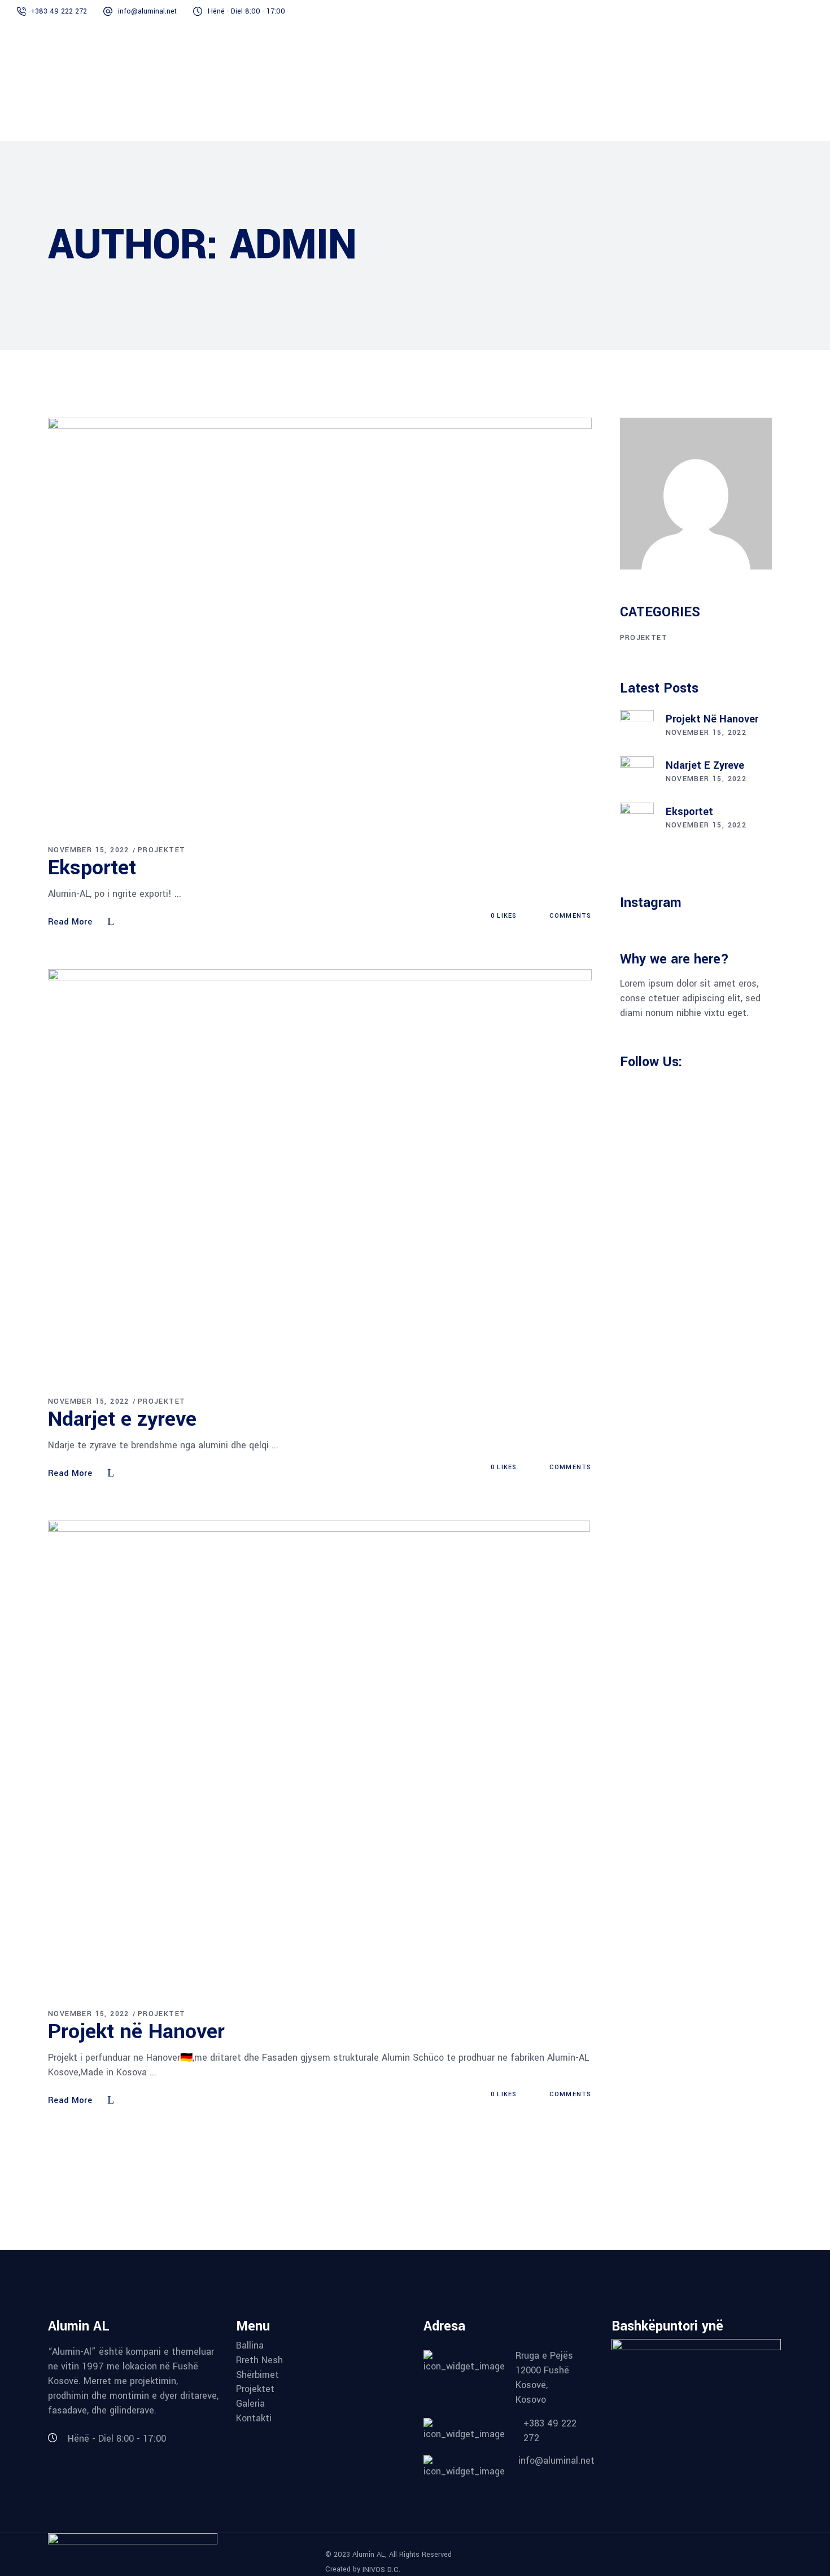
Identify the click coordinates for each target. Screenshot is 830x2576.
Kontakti (254, 2419)
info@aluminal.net (147, 11)
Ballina (250, 2346)
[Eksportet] (320, 621)
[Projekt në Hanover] (319, 1755)
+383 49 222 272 (59, 11)
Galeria (250, 2404)
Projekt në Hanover (136, 2031)
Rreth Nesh (259, 2360)
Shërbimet (257, 2375)
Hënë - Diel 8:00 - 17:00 (246, 11)
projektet (162, 850)
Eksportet (92, 868)
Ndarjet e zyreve (122, 1419)
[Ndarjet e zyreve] (320, 1173)
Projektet (255, 2389)
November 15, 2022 (89, 850)
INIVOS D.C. (381, 2569)
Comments (569, 916)
